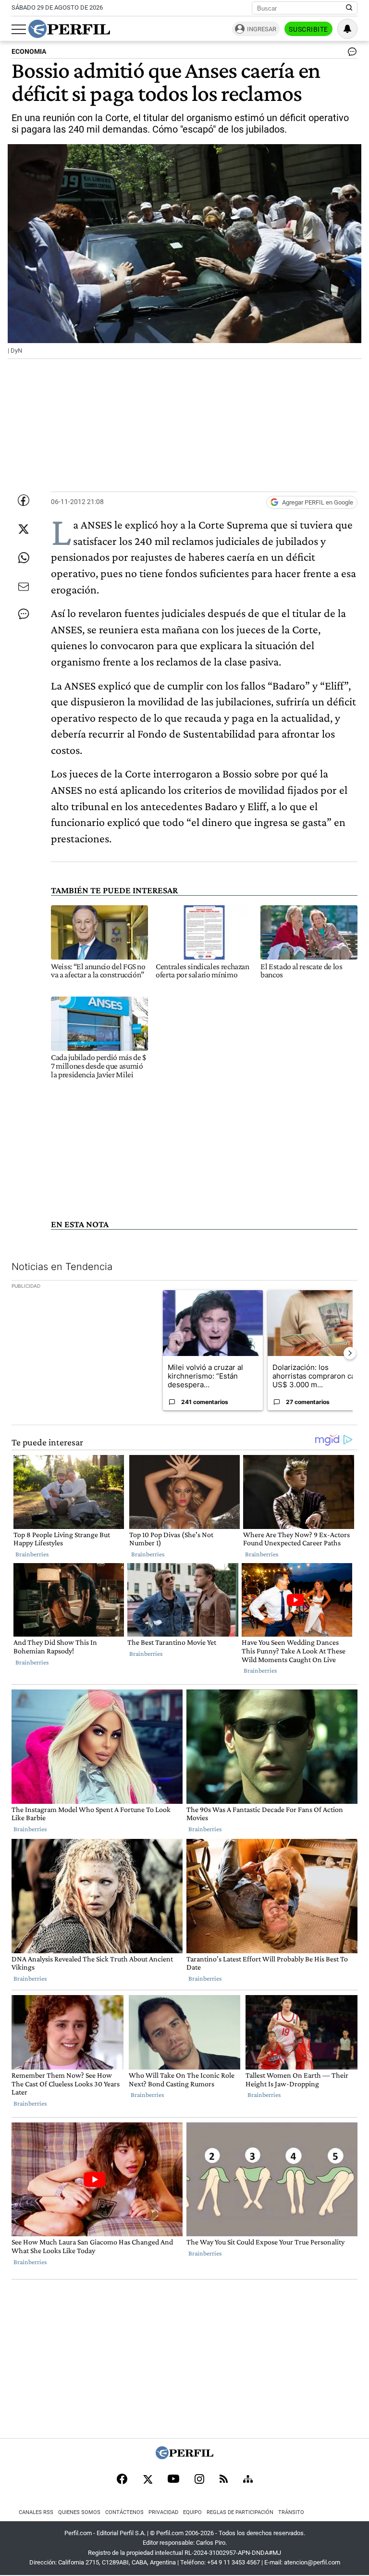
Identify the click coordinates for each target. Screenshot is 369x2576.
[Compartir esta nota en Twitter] (24, 529)
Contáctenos (124, 2512)
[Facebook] (122, 2480)
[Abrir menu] (19, 29)
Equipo (192, 2512)
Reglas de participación (240, 2512)
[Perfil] (184, 2457)
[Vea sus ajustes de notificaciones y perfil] (347, 29)
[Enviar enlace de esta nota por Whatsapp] (24, 558)
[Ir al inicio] (69, 29)
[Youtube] (173, 2480)
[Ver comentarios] (350, 54)
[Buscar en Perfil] (349, 8)
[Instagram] (199, 2480)
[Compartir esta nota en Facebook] (24, 500)
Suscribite (308, 29)
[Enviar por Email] (24, 587)
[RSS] (224, 2480)
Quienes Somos (79, 2512)
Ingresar (262, 29)
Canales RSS (36, 2512)
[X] (148, 2480)
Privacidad (163, 2512)
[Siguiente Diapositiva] (350, 1353)
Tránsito (291, 2512)
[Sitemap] (248, 2480)
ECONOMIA (29, 52)
